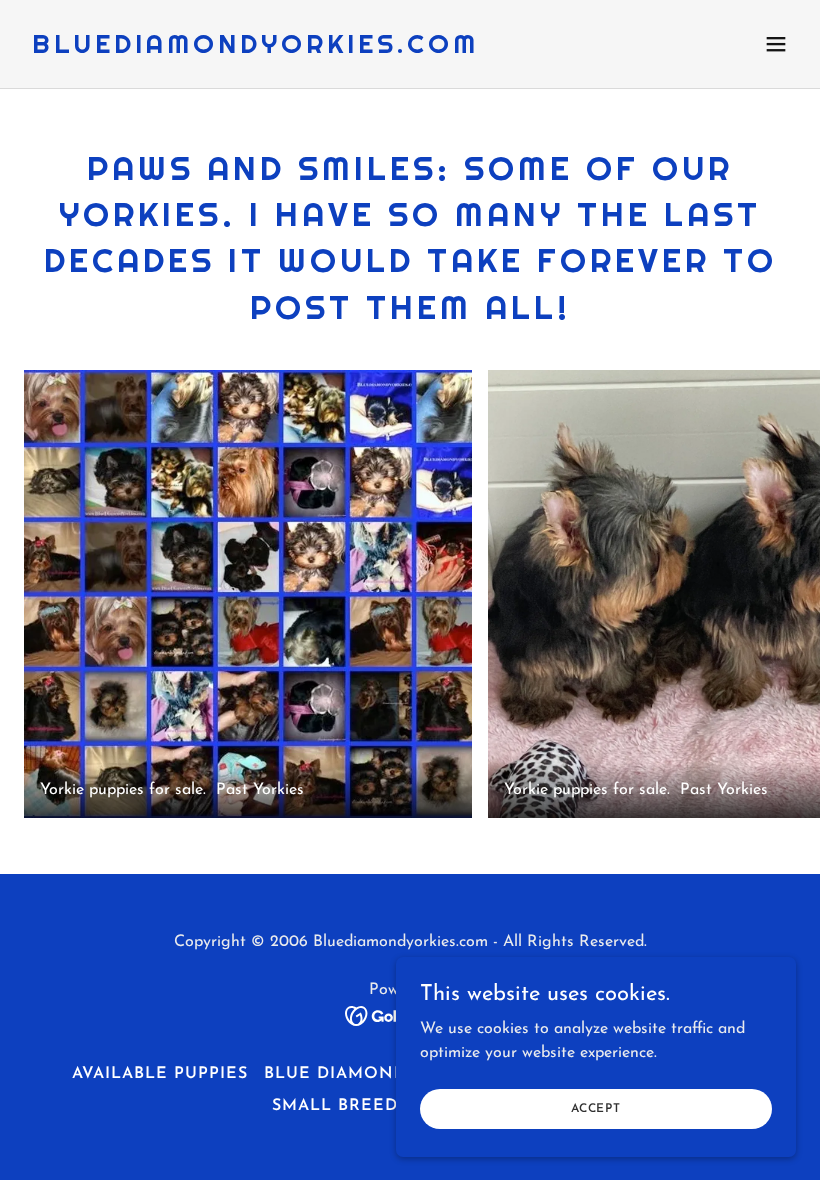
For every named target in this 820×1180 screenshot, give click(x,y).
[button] (776, 44)
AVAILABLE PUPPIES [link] (160, 1074)
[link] (255, 49)
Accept (596, 1108)
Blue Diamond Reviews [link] (379, 1074)
